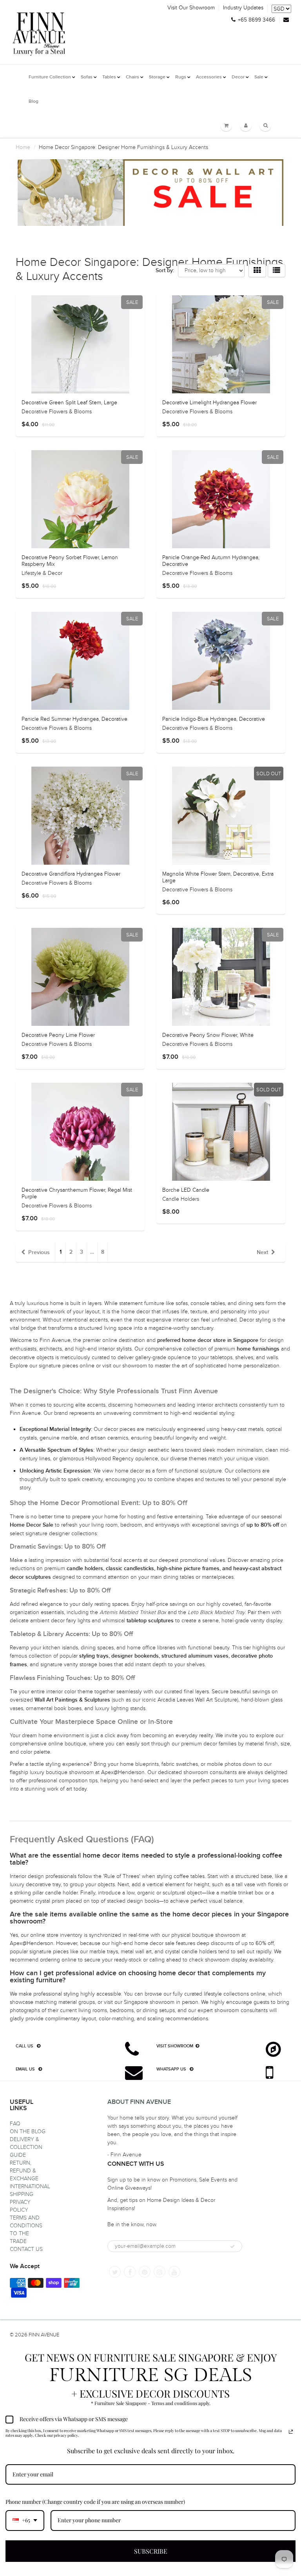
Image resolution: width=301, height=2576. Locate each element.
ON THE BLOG (28, 2132)
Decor (238, 77)
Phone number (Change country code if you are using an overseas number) (95, 2502)
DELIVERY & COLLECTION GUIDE (26, 2147)
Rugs (181, 77)
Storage (157, 77)
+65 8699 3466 (257, 20)
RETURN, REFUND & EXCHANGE (24, 2171)
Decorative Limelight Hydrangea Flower (209, 403)
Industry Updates (243, 8)
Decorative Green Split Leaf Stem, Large (69, 403)
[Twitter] (115, 2272)
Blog (34, 102)
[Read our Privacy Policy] (291, 2432)
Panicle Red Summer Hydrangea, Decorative (74, 719)
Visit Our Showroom (191, 8)
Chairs (132, 77)
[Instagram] (160, 2272)
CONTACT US (26, 2249)
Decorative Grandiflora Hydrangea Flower (71, 874)
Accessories (209, 77)
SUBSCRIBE (151, 2551)
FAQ (15, 2124)
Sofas (87, 77)
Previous (39, 1253)
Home (23, 147)
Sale (259, 77)
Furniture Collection (50, 77)
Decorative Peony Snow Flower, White (208, 1035)
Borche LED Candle (186, 1190)
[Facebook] (130, 2272)
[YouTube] (174, 2272)
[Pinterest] (145, 2272)
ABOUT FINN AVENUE (139, 2102)
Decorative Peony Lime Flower (58, 1035)
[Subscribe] (232, 2247)
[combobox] (25, 2521)
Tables (109, 77)
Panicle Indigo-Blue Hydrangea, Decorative (214, 719)
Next (262, 1253)
